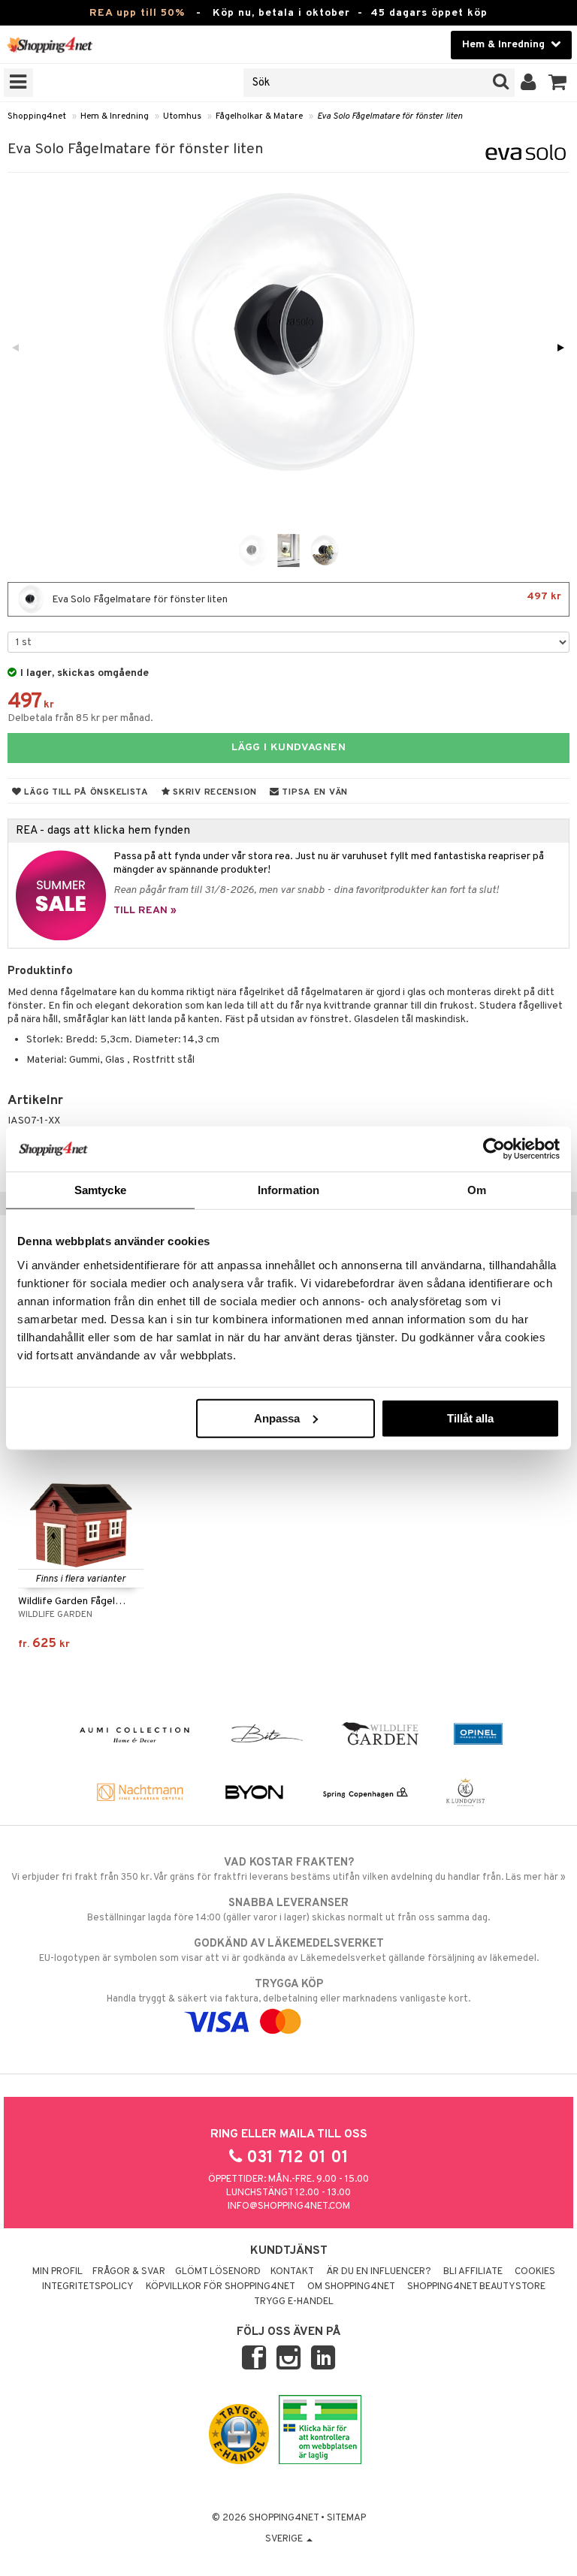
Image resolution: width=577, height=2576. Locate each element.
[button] (558, 83)
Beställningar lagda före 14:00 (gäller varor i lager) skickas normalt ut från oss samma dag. (288, 1910)
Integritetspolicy (88, 2287)
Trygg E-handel (294, 2302)
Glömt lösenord (218, 2272)
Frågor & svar (129, 2272)
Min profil (57, 2272)
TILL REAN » (145, 911)
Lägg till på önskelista (85, 792)
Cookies (535, 2272)
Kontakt (292, 2272)
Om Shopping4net (351, 2287)
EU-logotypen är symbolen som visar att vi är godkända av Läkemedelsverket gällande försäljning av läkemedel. (289, 1951)
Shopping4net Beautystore (476, 2287)
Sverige (285, 2539)
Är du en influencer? (379, 2272)
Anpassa (277, 1418)
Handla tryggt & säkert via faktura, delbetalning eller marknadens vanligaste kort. (288, 1991)
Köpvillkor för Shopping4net (221, 2287)
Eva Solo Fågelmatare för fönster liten (390, 116)
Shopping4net (37, 116)
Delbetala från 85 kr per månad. (80, 718)
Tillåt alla (470, 1418)
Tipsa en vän (314, 792)
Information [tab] (288, 1190)
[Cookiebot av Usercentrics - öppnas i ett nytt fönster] (494, 1149)
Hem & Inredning (115, 116)
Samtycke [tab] (100, 1190)
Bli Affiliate (473, 2272)
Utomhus (182, 116)
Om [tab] (477, 1190)
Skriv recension (214, 792)
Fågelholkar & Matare (259, 116)
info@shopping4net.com (289, 2206)
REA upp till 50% (137, 13)
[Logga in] (529, 83)
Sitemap (346, 2518)
